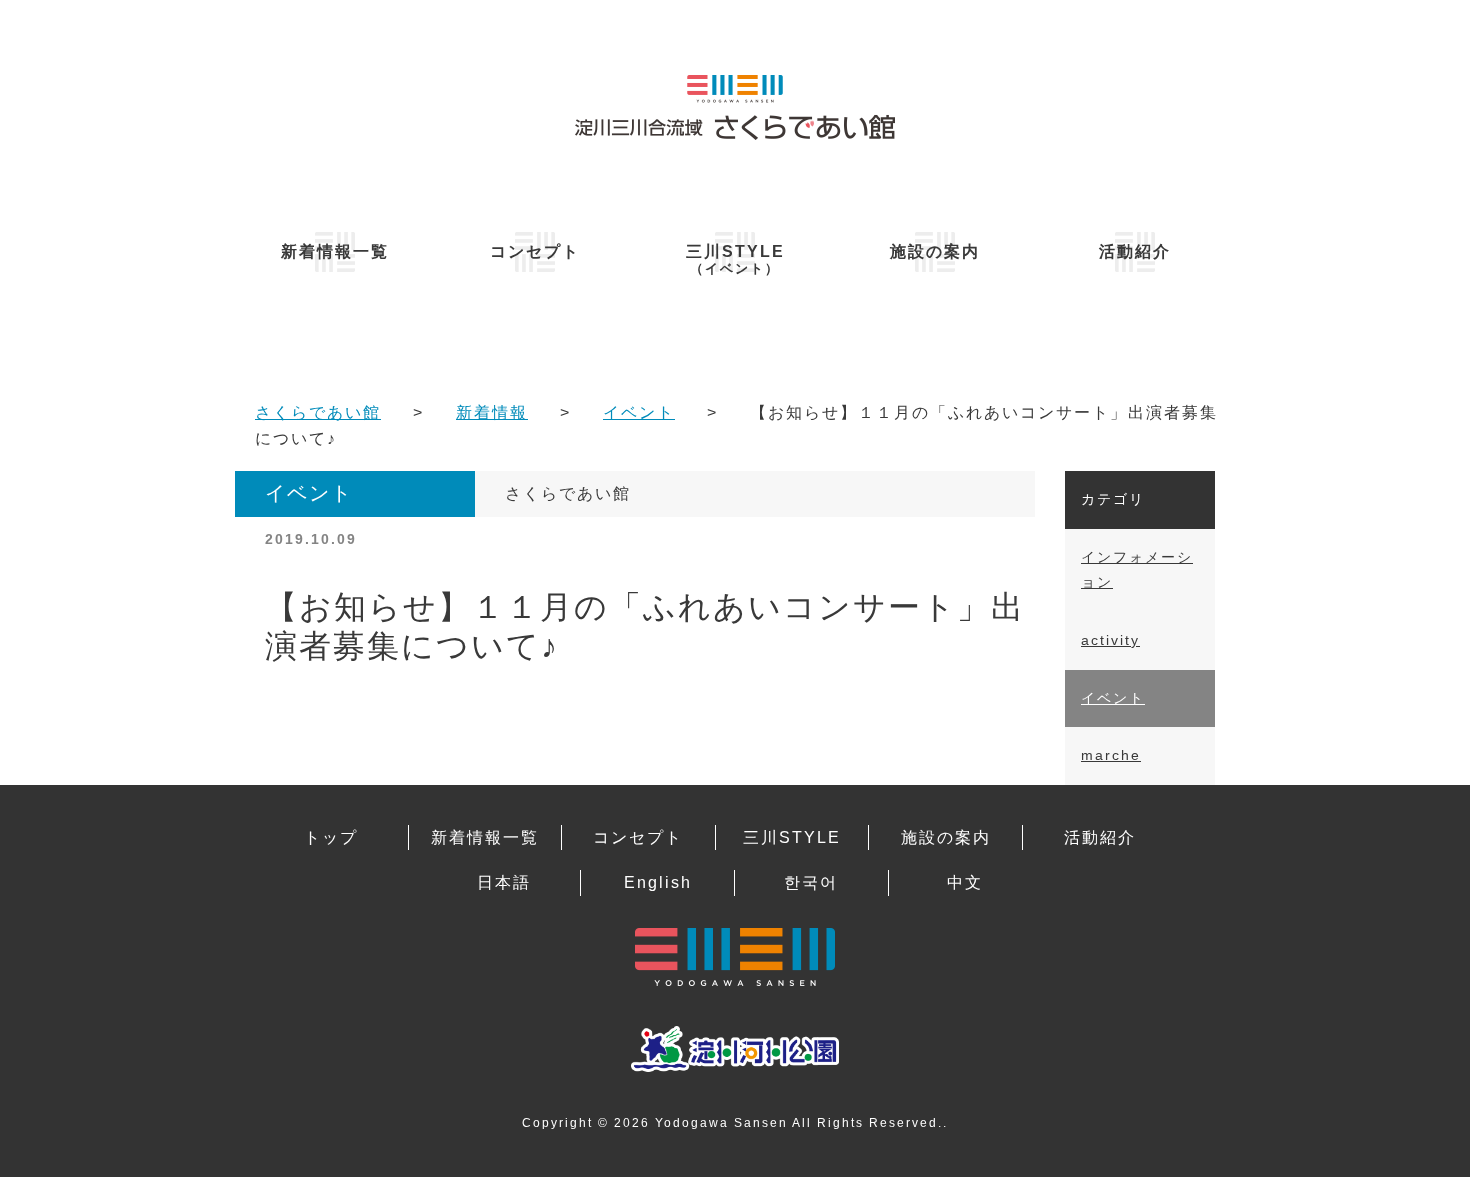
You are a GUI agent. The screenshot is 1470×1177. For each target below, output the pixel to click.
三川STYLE (735, 259)
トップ (331, 837)
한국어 (811, 882)
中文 (965, 882)
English (658, 882)
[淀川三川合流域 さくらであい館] (735, 107)
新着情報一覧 (335, 251)
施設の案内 (935, 251)
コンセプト (535, 251)
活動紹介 (1135, 251)
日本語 (504, 882)
